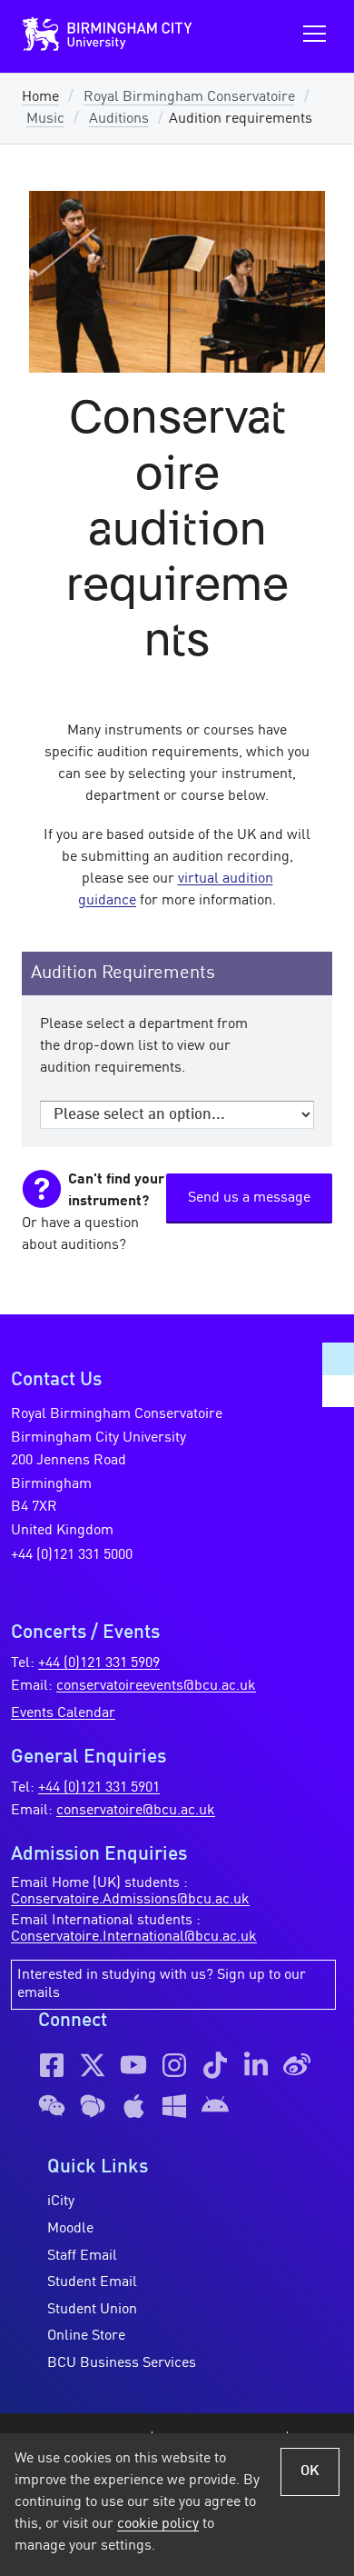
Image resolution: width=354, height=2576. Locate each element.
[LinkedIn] (256, 2065)
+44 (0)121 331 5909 (99, 1663)
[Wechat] (52, 2106)
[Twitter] (93, 2065)
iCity (61, 2202)
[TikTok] (215, 2065)
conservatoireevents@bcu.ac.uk (156, 1686)
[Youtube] (133, 2065)
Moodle (70, 2229)
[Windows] (174, 2106)
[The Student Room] (93, 2106)
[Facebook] (52, 2065)
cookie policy (158, 2524)
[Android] (215, 2106)
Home (40, 97)
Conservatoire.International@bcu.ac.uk (134, 1937)
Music (45, 119)
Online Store (86, 2336)
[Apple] (133, 2106)
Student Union (92, 2310)
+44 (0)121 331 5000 (72, 1555)
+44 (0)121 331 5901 (99, 1788)
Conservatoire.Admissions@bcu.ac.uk (130, 1900)
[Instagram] (174, 2065)
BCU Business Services (122, 2363)
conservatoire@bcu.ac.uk (136, 1811)
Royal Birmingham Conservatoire (189, 97)
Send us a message (249, 1198)
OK (310, 2471)
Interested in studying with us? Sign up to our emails (162, 1984)
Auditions (119, 119)
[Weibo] (297, 2065)
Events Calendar (63, 1713)
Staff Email (82, 2256)
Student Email (92, 2282)
